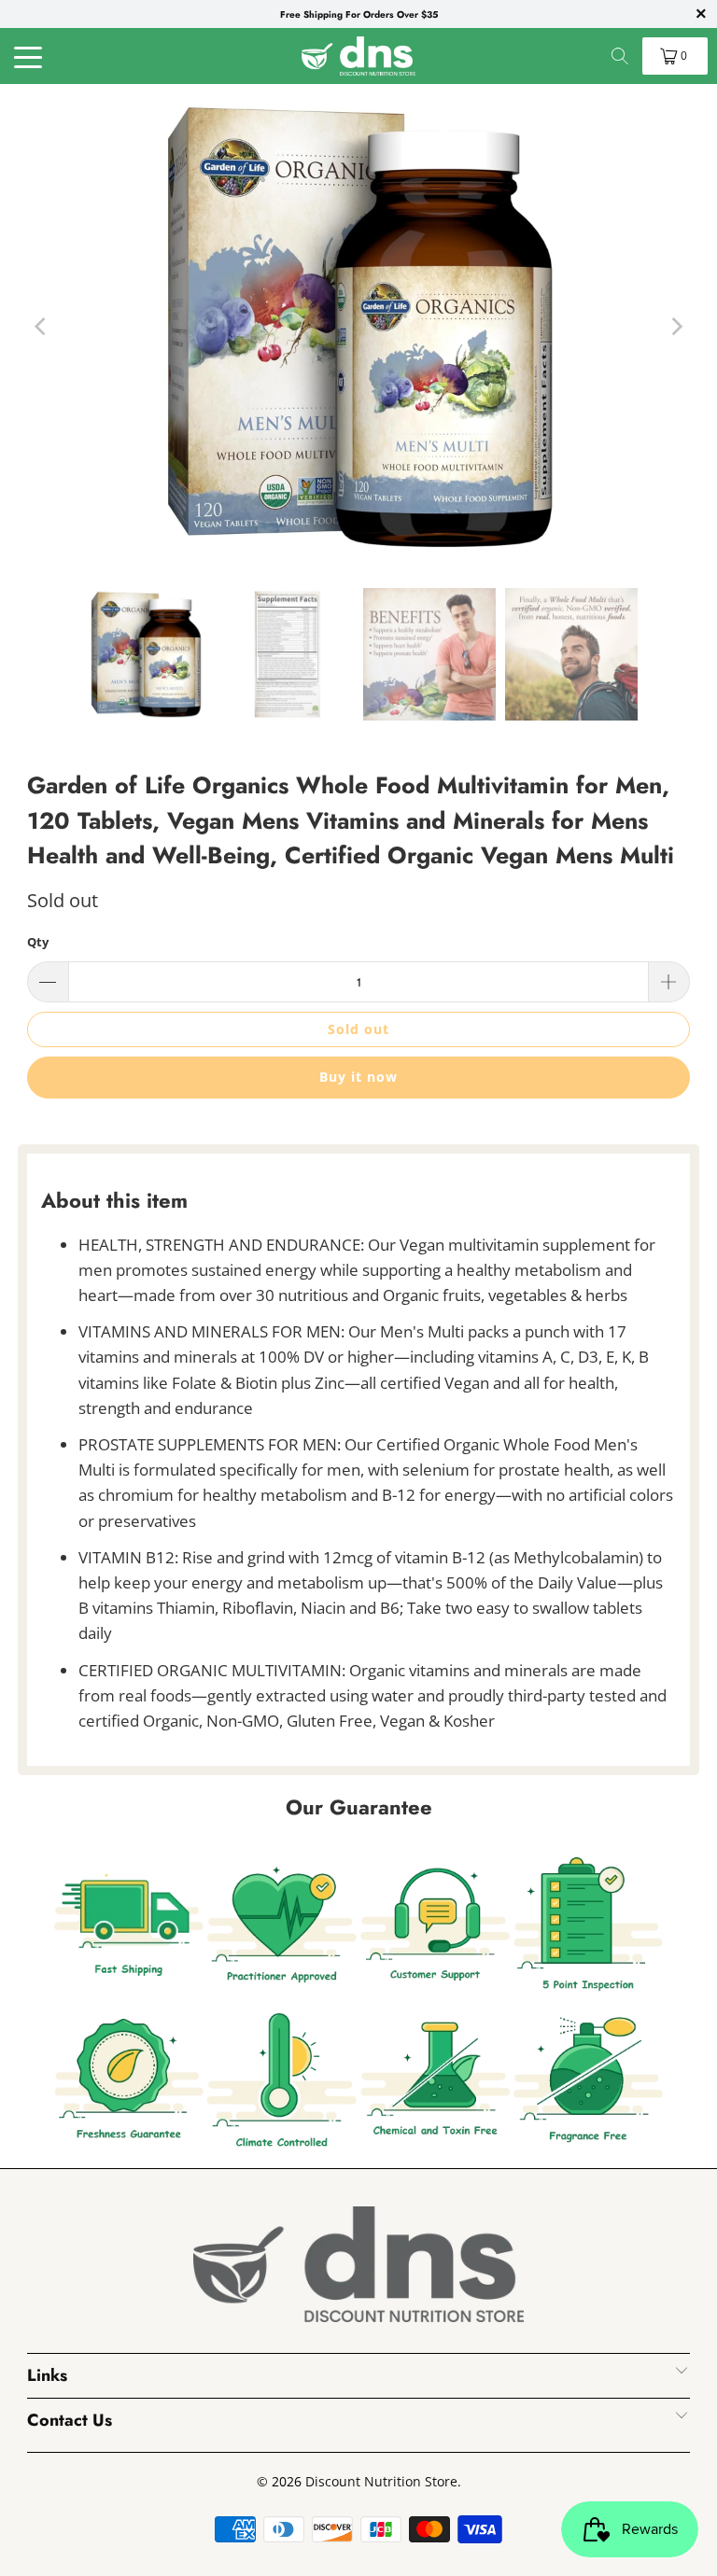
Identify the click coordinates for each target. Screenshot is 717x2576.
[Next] (676, 327)
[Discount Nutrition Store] (358, 56)
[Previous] (41, 327)
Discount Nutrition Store (381, 2481)
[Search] (620, 56)
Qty (38, 942)
